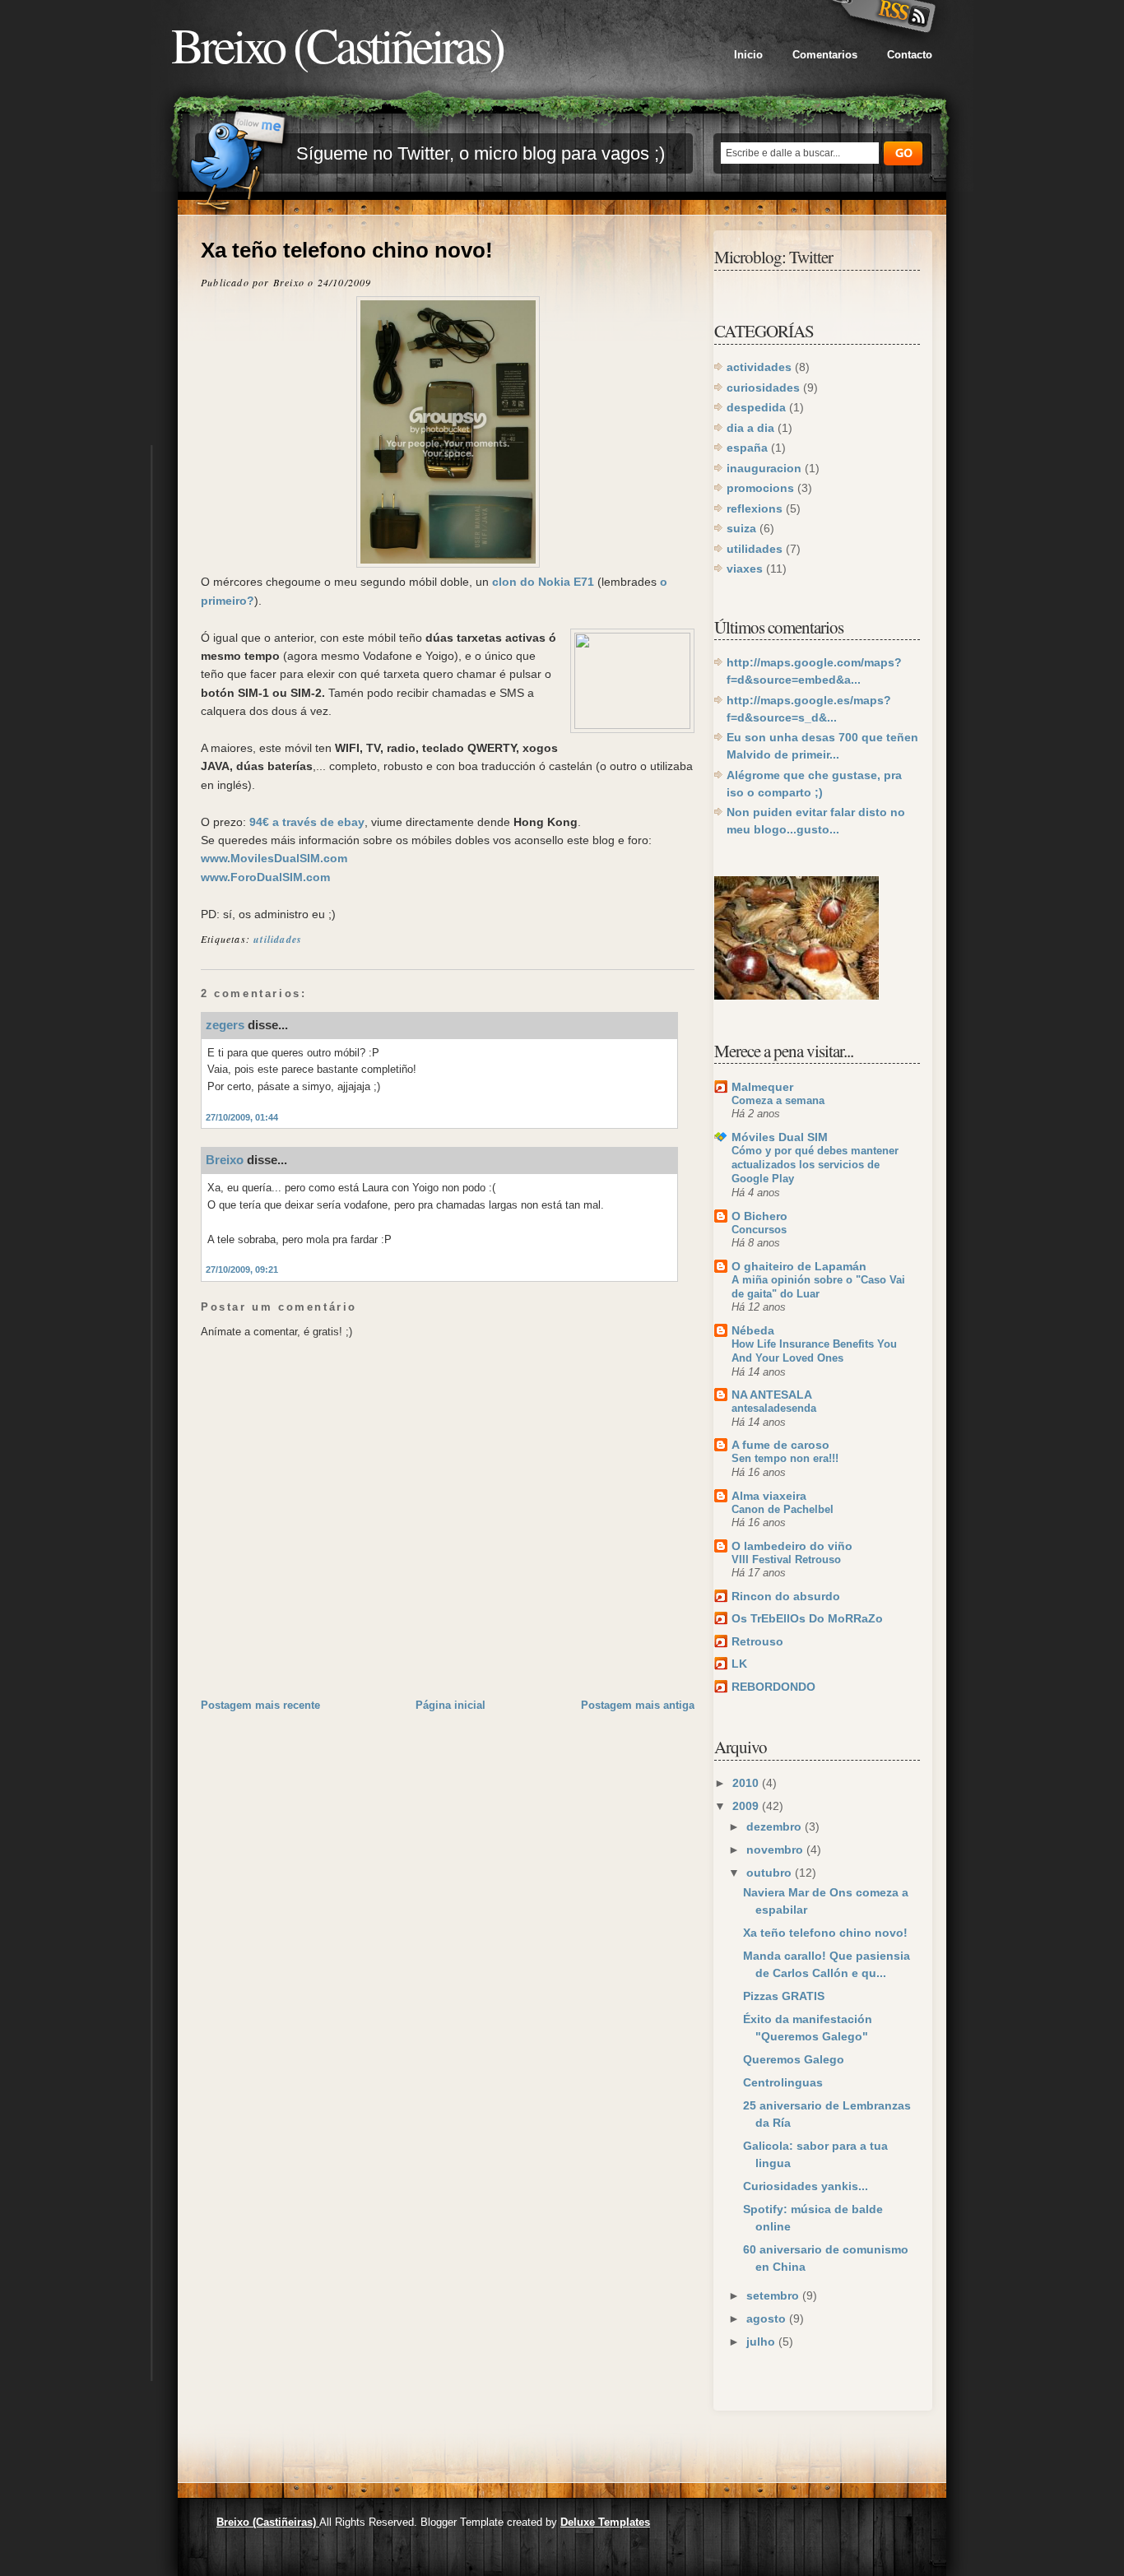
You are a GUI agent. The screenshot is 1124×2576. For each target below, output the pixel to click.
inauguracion (764, 468)
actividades (759, 367)
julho (762, 2342)
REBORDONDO (773, 1687)
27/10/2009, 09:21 (242, 1269)
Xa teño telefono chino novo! (347, 250)
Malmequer (762, 1087)
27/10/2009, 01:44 (242, 1117)
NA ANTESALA (772, 1395)
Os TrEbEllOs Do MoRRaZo (807, 1618)
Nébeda (753, 1330)
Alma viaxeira (769, 1496)
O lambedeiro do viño (792, 1546)
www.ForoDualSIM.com (265, 877)
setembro (774, 2295)
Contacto (910, 55)
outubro (771, 1873)
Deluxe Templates (605, 2522)
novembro (776, 1850)
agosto (768, 2318)
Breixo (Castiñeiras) (337, 44)
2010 (747, 1783)
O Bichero (759, 1216)
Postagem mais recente (260, 1705)
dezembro (776, 1826)
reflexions (755, 508)
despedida (756, 407)
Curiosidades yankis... (806, 2186)
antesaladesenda (774, 1408)
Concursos (759, 1230)
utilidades (278, 939)
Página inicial (451, 1705)
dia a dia (750, 428)
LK (739, 1664)
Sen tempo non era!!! (785, 1458)
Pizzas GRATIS (784, 1996)
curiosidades (763, 388)
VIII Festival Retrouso (786, 1560)
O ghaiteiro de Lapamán (799, 1266)
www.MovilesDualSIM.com (274, 858)
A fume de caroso (780, 1445)
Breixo (225, 1160)
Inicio (748, 55)
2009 (747, 1806)
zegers (225, 1025)
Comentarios (825, 55)
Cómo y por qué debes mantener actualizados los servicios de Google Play (815, 1165)
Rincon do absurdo (786, 1596)
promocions (760, 488)
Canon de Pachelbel (783, 1509)
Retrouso (757, 1641)
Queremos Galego (794, 2059)
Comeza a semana (778, 1100)
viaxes (745, 569)
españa (747, 448)
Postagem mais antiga (638, 1705)
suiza (741, 528)
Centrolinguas (783, 2082)
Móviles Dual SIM (780, 1137)
